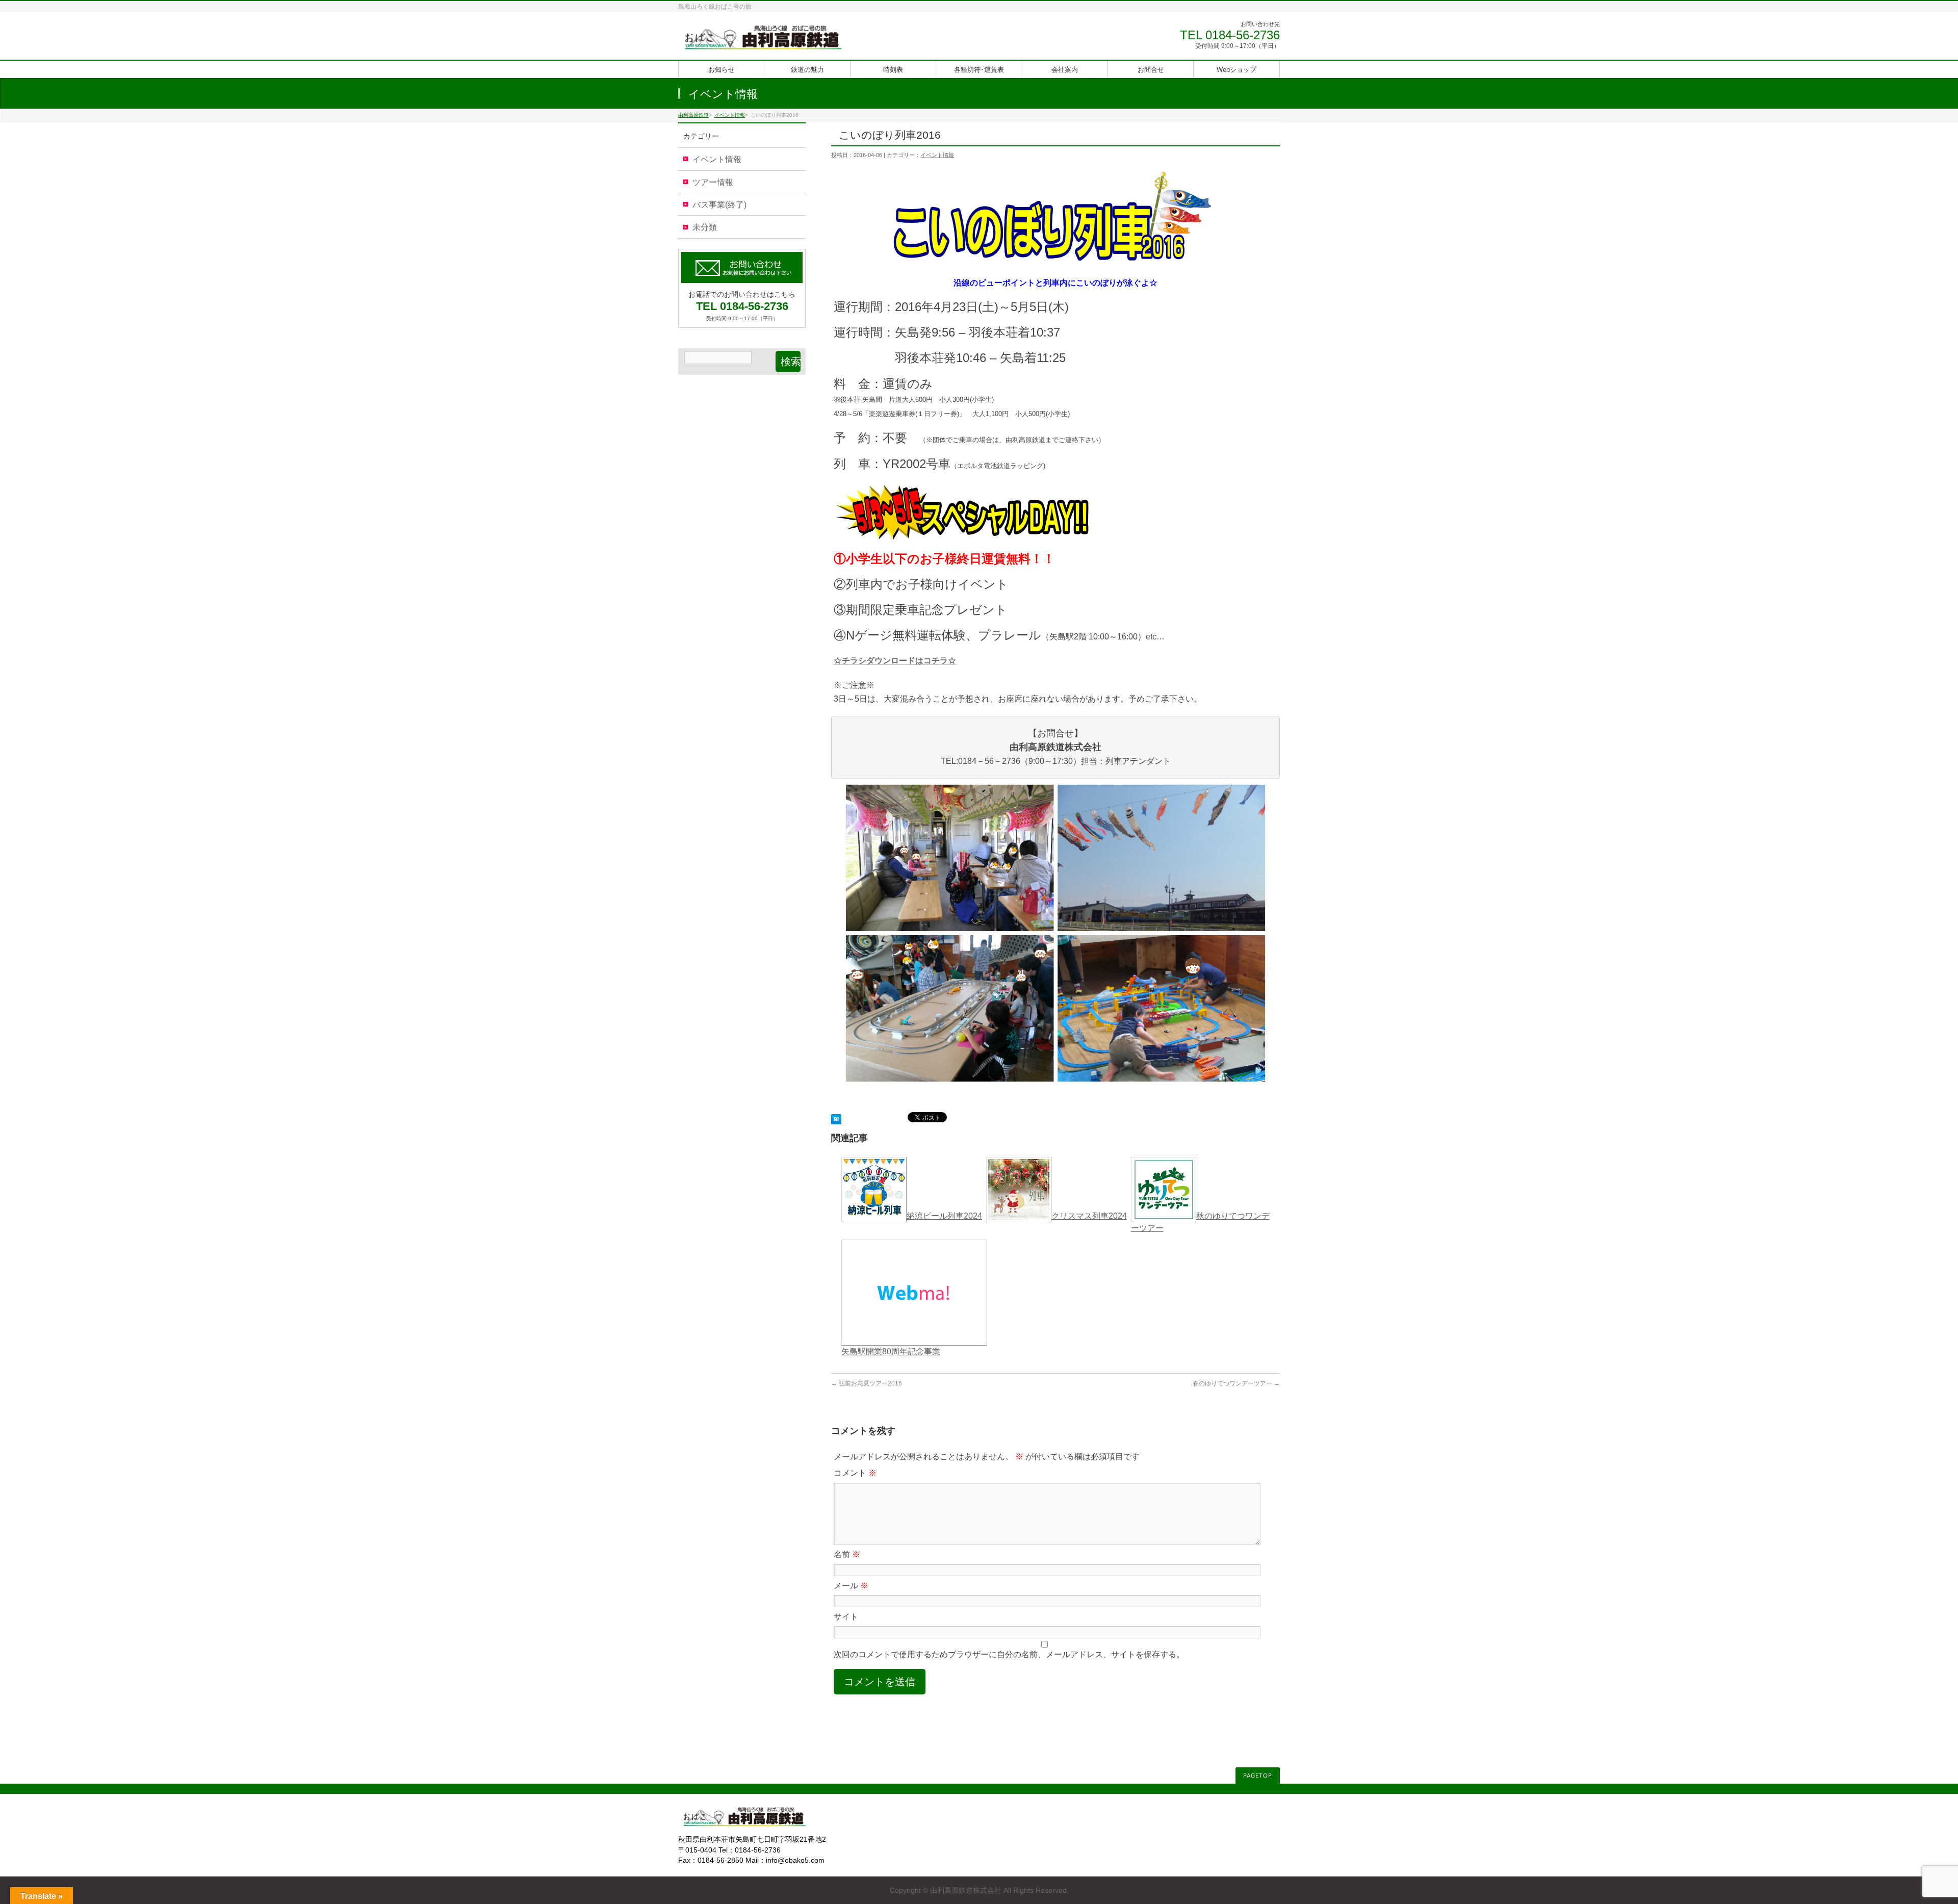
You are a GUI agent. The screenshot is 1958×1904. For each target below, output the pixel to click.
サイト (846, 1617)
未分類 (705, 227)
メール (851, 1586)
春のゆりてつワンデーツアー (1236, 1383)
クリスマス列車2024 (1089, 1216)
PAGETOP (1258, 1776)
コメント (855, 1473)
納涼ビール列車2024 (944, 1216)
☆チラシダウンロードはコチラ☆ (895, 661)
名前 (847, 1554)
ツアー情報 (713, 182)
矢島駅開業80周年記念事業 (891, 1352)
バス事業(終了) (719, 205)
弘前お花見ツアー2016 (867, 1383)
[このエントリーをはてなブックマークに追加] (836, 1118)
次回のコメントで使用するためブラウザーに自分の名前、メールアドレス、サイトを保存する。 (1009, 1654)
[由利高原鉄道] (763, 41)
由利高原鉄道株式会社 (966, 1890)
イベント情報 (937, 155)
